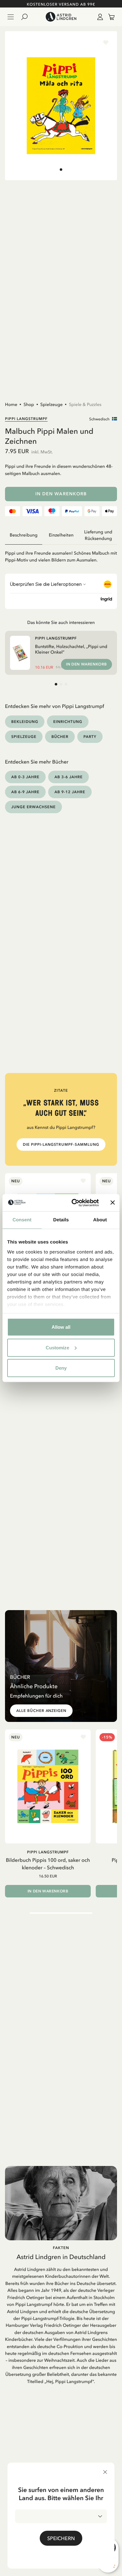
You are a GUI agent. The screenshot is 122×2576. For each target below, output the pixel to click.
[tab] (61, 170)
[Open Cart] (109, 17)
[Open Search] (27, 17)
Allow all (61, 1327)
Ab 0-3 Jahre (25, 777)
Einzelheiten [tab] (61, 535)
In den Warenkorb (61, 494)
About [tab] (100, 1220)
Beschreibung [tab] (24, 535)
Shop (29, 404)
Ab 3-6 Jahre (69, 777)
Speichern (61, 2538)
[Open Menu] (11, 17)
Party (90, 737)
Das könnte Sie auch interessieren (61, 622)
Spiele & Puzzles (85, 404)
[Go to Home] (61, 17)
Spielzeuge (52, 404)
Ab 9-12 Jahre (70, 792)
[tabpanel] (61, 554)
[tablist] (61, 535)
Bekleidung (25, 722)
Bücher (60, 737)
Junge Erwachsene (33, 807)
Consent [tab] (22, 1220)
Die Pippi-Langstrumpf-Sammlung (61, 1145)
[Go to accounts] (99, 17)
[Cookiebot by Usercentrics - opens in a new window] (74, 1203)
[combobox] (61, 2516)
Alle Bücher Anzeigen (41, 1711)
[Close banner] (113, 1203)
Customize (57, 1347)
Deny (61, 1368)
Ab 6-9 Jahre (25, 792)
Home (11, 404)
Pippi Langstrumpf (26, 419)
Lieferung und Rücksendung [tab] (98, 535)
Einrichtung (68, 722)
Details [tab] (61, 1220)
